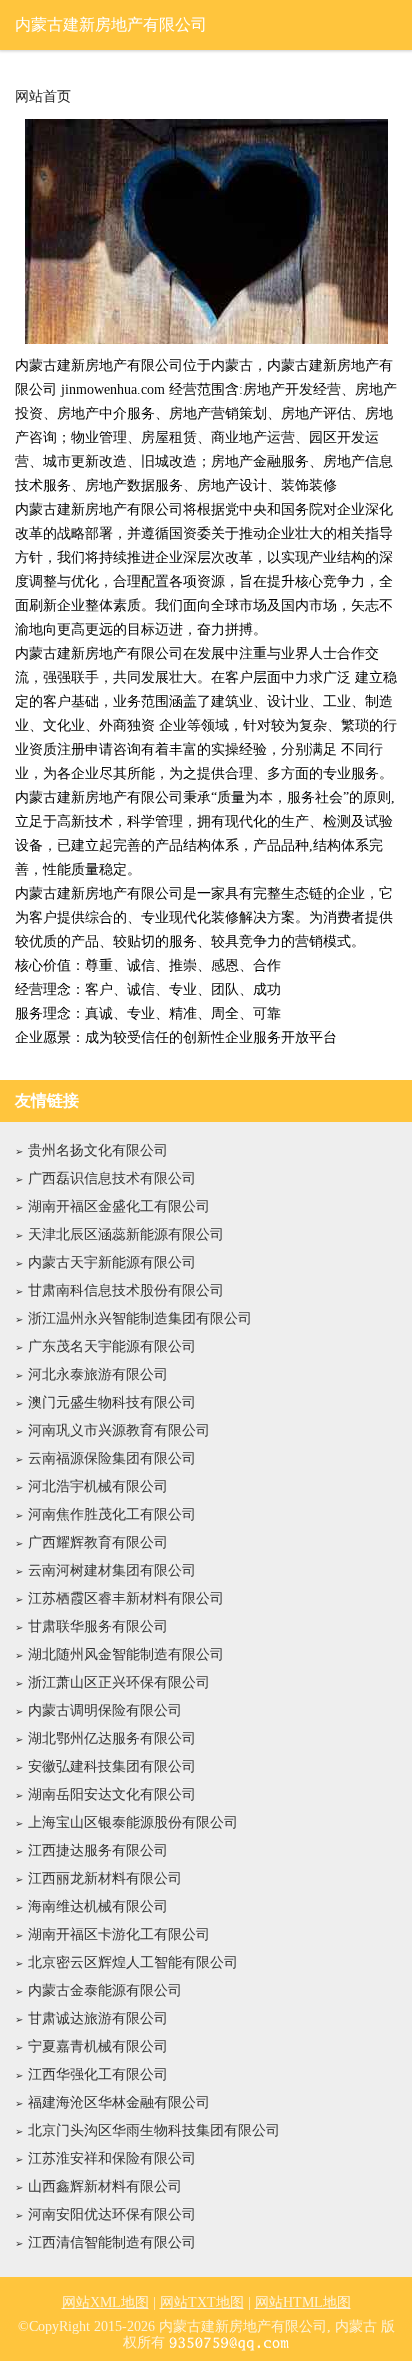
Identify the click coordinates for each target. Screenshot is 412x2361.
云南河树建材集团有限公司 (112, 1570)
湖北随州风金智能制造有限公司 (126, 1654)
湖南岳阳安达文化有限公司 (112, 1794)
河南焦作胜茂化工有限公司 (112, 1514)
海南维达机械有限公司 (98, 1906)
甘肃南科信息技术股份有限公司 (126, 1290)
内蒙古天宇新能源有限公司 (112, 1262)
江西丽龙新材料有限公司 (105, 1878)
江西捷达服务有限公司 (98, 1850)
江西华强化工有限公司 (98, 2074)
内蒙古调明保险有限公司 (105, 1710)
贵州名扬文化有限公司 (98, 1150)
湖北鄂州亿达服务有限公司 (112, 1738)
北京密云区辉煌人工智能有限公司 (133, 1962)
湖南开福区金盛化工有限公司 (119, 1206)
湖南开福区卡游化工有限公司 (119, 1934)
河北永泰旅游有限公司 (98, 1374)
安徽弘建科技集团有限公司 (112, 1766)
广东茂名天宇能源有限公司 (112, 1346)
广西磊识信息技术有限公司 (112, 1178)
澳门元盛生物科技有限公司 (112, 1402)
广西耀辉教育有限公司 (98, 1542)
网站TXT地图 (202, 2302)
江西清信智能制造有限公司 (112, 2242)
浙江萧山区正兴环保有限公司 (119, 1682)
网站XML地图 (105, 2302)
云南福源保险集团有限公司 (112, 1458)
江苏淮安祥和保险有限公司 (112, 2158)
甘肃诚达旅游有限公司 (98, 2018)
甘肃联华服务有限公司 (98, 1626)
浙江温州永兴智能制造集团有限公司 (140, 1318)
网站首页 (43, 97)
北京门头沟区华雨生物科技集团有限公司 (154, 2130)
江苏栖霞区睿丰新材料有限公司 (126, 1598)
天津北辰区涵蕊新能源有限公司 (126, 1234)
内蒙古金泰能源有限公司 (105, 1990)
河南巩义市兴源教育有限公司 (119, 1430)
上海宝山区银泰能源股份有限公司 (133, 1822)
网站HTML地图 (303, 2302)
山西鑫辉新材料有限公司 (105, 2186)
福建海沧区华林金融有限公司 (119, 2102)
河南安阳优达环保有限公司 (112, 2214)
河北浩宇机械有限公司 (98, 1486)
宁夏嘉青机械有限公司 (98, 2046)
